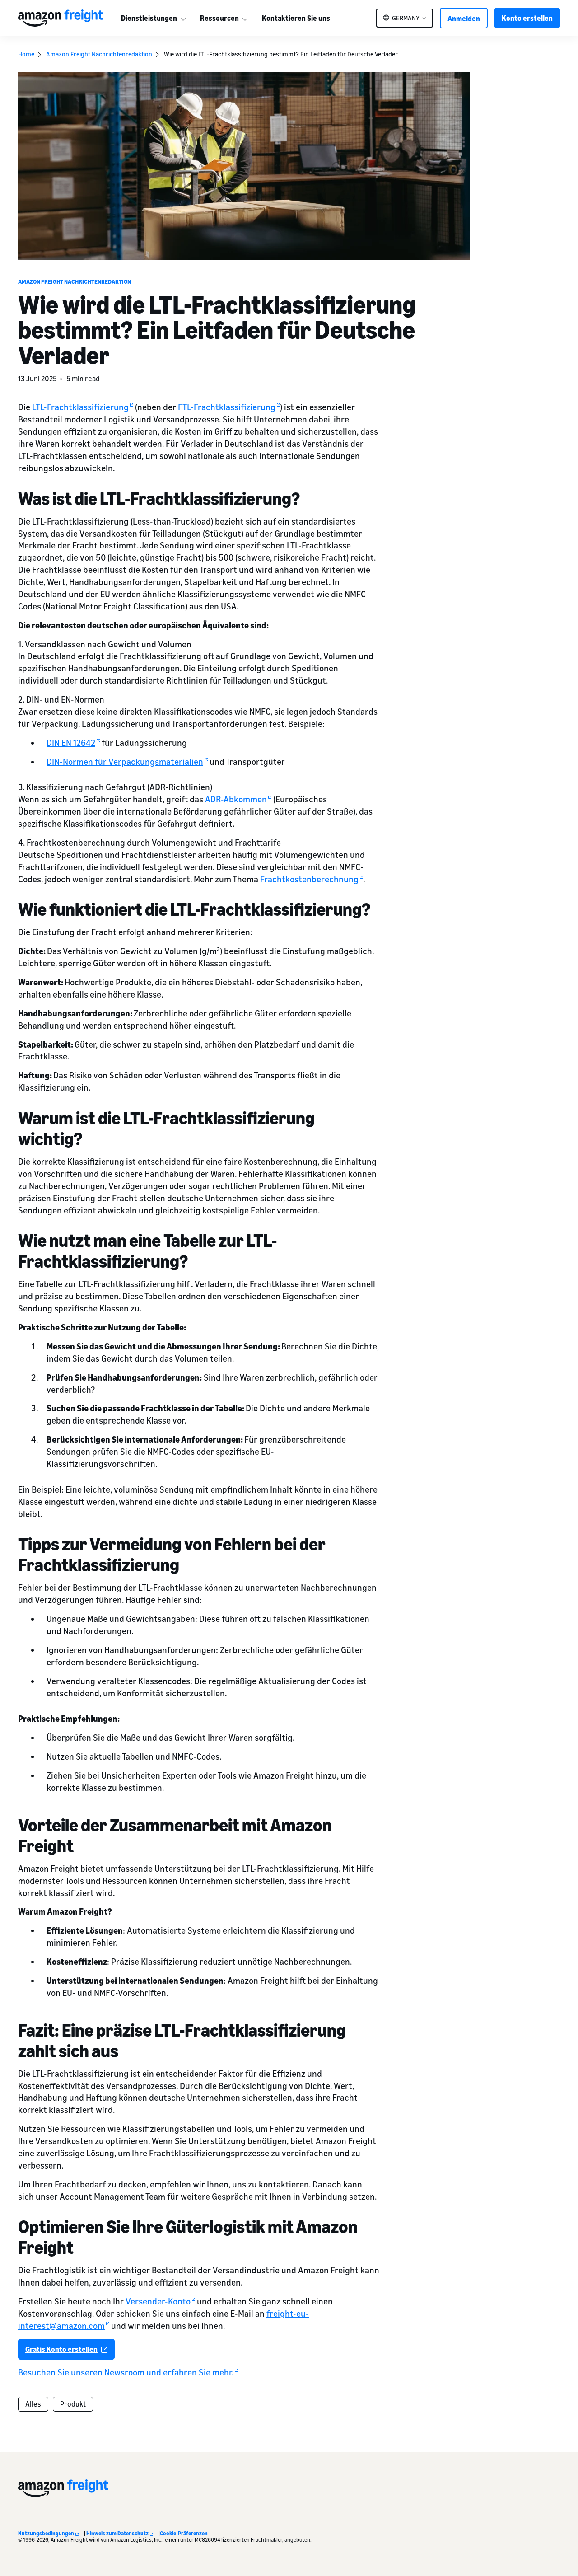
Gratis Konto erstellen (61, 2349)
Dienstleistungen (149, 18)
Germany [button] (406, 18)
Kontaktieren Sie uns (296, 18)
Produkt (73, 2404)
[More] (183, 18)
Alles (33, 2404)
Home (26, 54)
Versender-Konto (158, 2301)
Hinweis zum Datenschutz (117, 2533)
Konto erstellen (527, 18)
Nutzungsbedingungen (46, 2533)
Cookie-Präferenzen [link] (184, 2533)
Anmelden (464, 19)
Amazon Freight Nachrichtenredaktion (99, 54)
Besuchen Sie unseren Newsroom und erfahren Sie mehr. (126, 2372)
